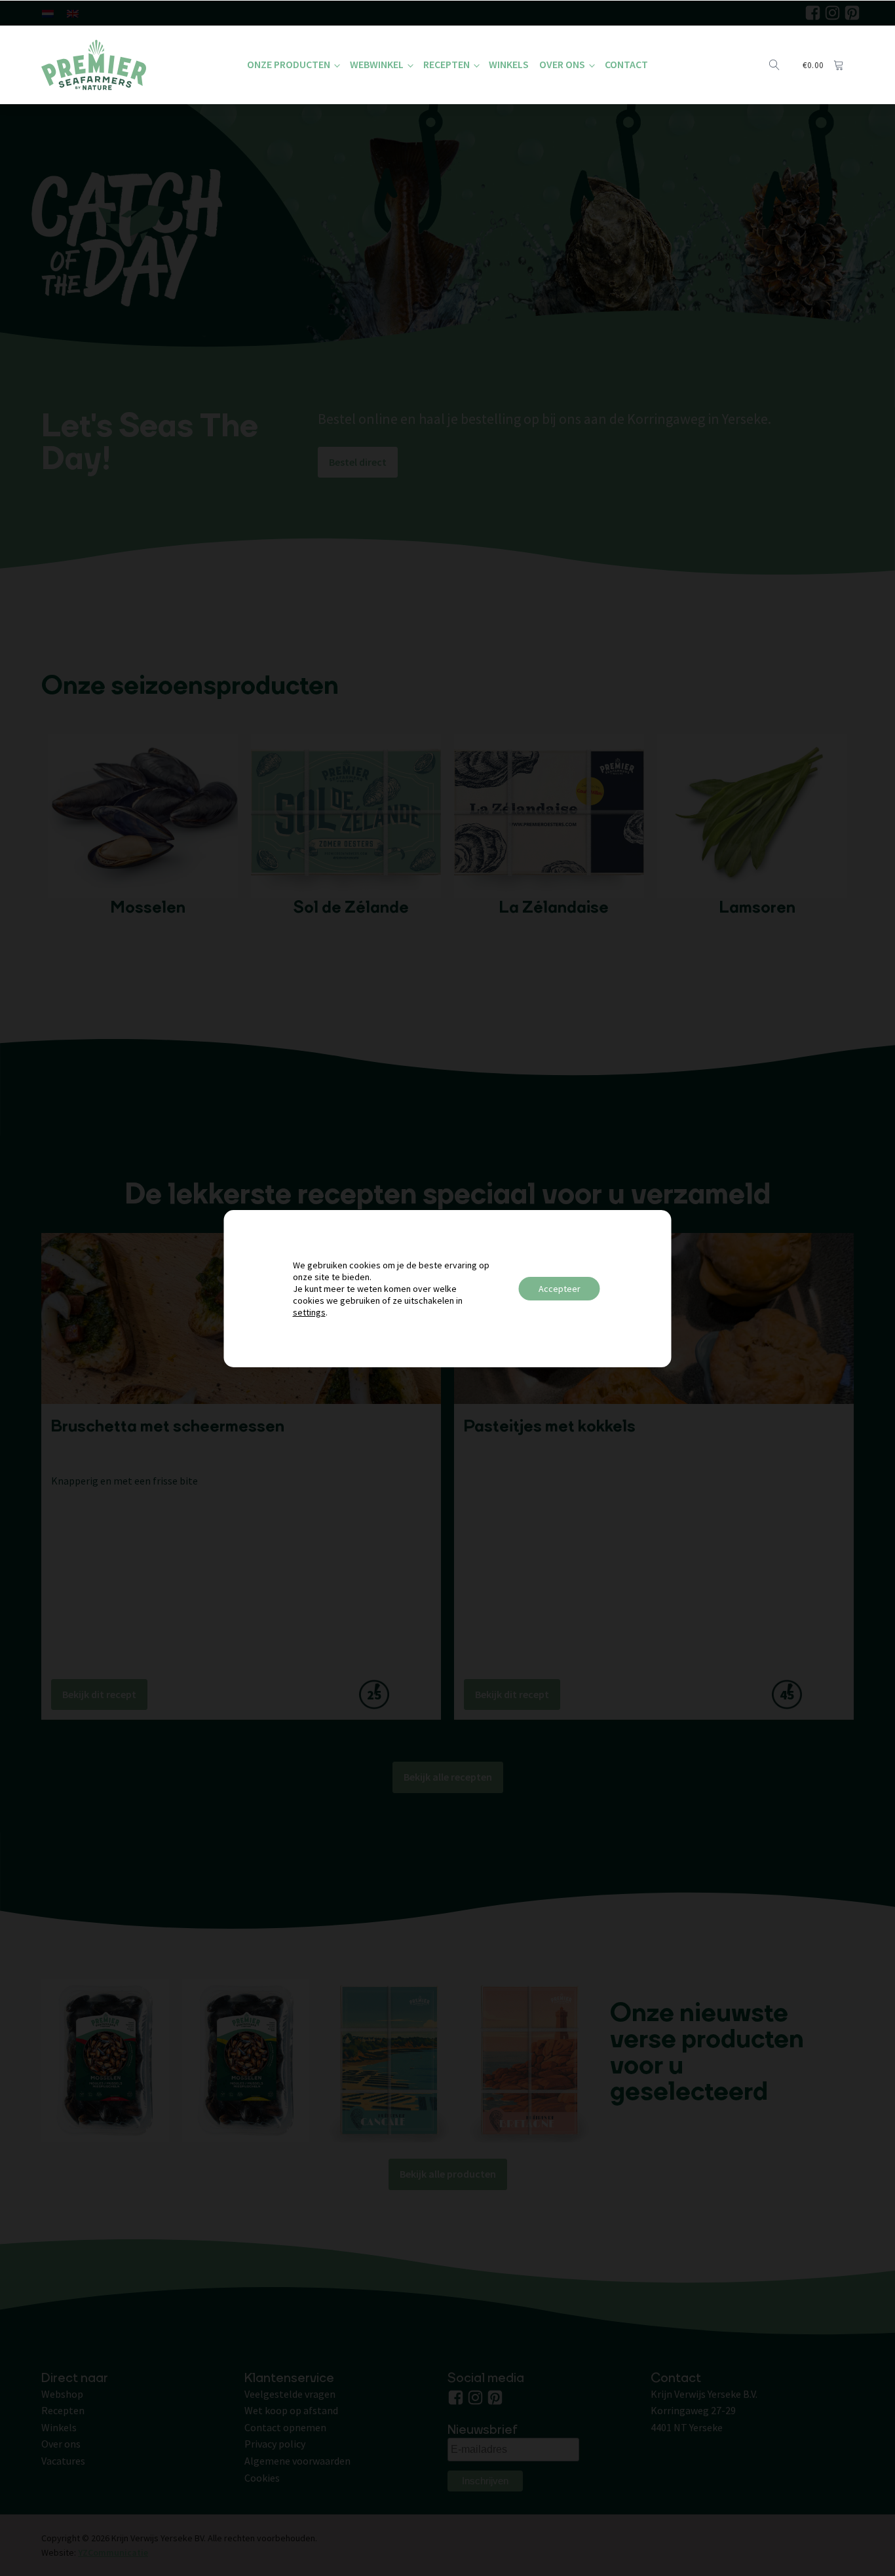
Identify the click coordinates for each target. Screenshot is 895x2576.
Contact (626, 64)
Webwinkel (377, 64)
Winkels (509, 64)
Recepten (447, 64)
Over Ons (562, 64)
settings (309, 1312)
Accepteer (560, 1289)
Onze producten (289, 64)
